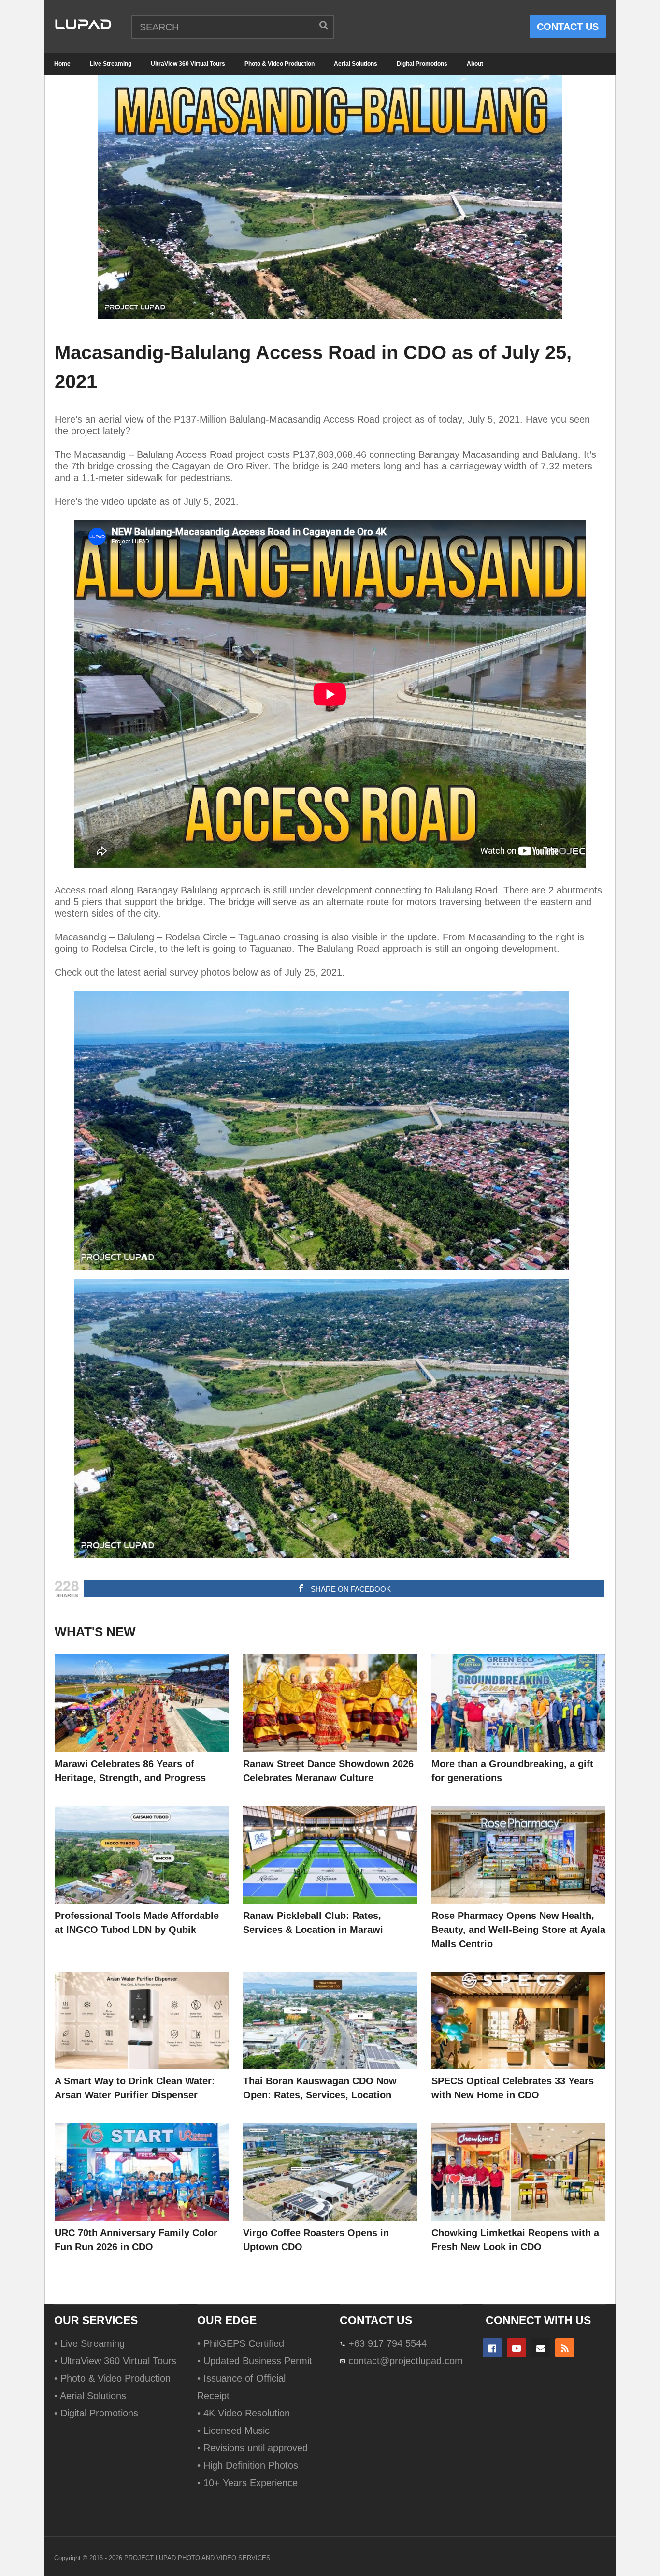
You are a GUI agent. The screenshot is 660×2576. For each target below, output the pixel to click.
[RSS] (565, 2348)
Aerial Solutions (356, 64)
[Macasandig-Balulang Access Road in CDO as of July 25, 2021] (142, 1704)
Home (62, 64)
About (475, 64)
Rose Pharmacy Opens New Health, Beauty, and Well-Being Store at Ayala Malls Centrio (518, 1930)
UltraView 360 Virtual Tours (188, 64)
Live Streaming (111, 64)
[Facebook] (492, 2348)
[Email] (541, 2348)
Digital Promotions (422, 64)
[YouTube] (517, 2348)
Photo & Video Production (280, 64)
